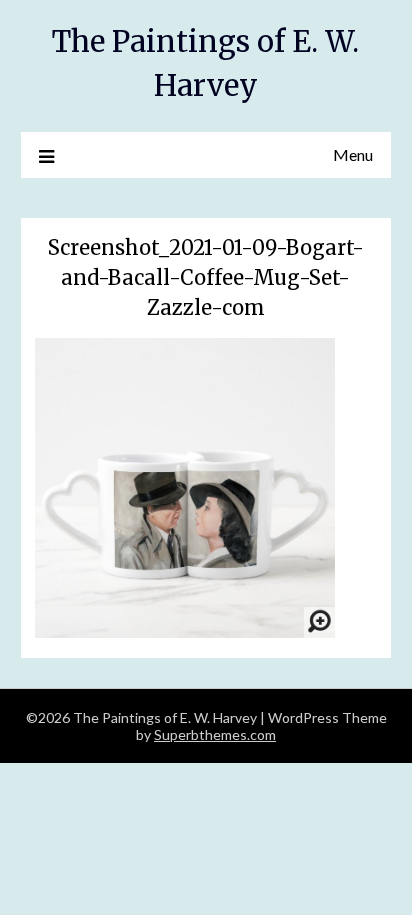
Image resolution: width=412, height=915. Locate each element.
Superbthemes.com (215, 734)
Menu (353, 154)
